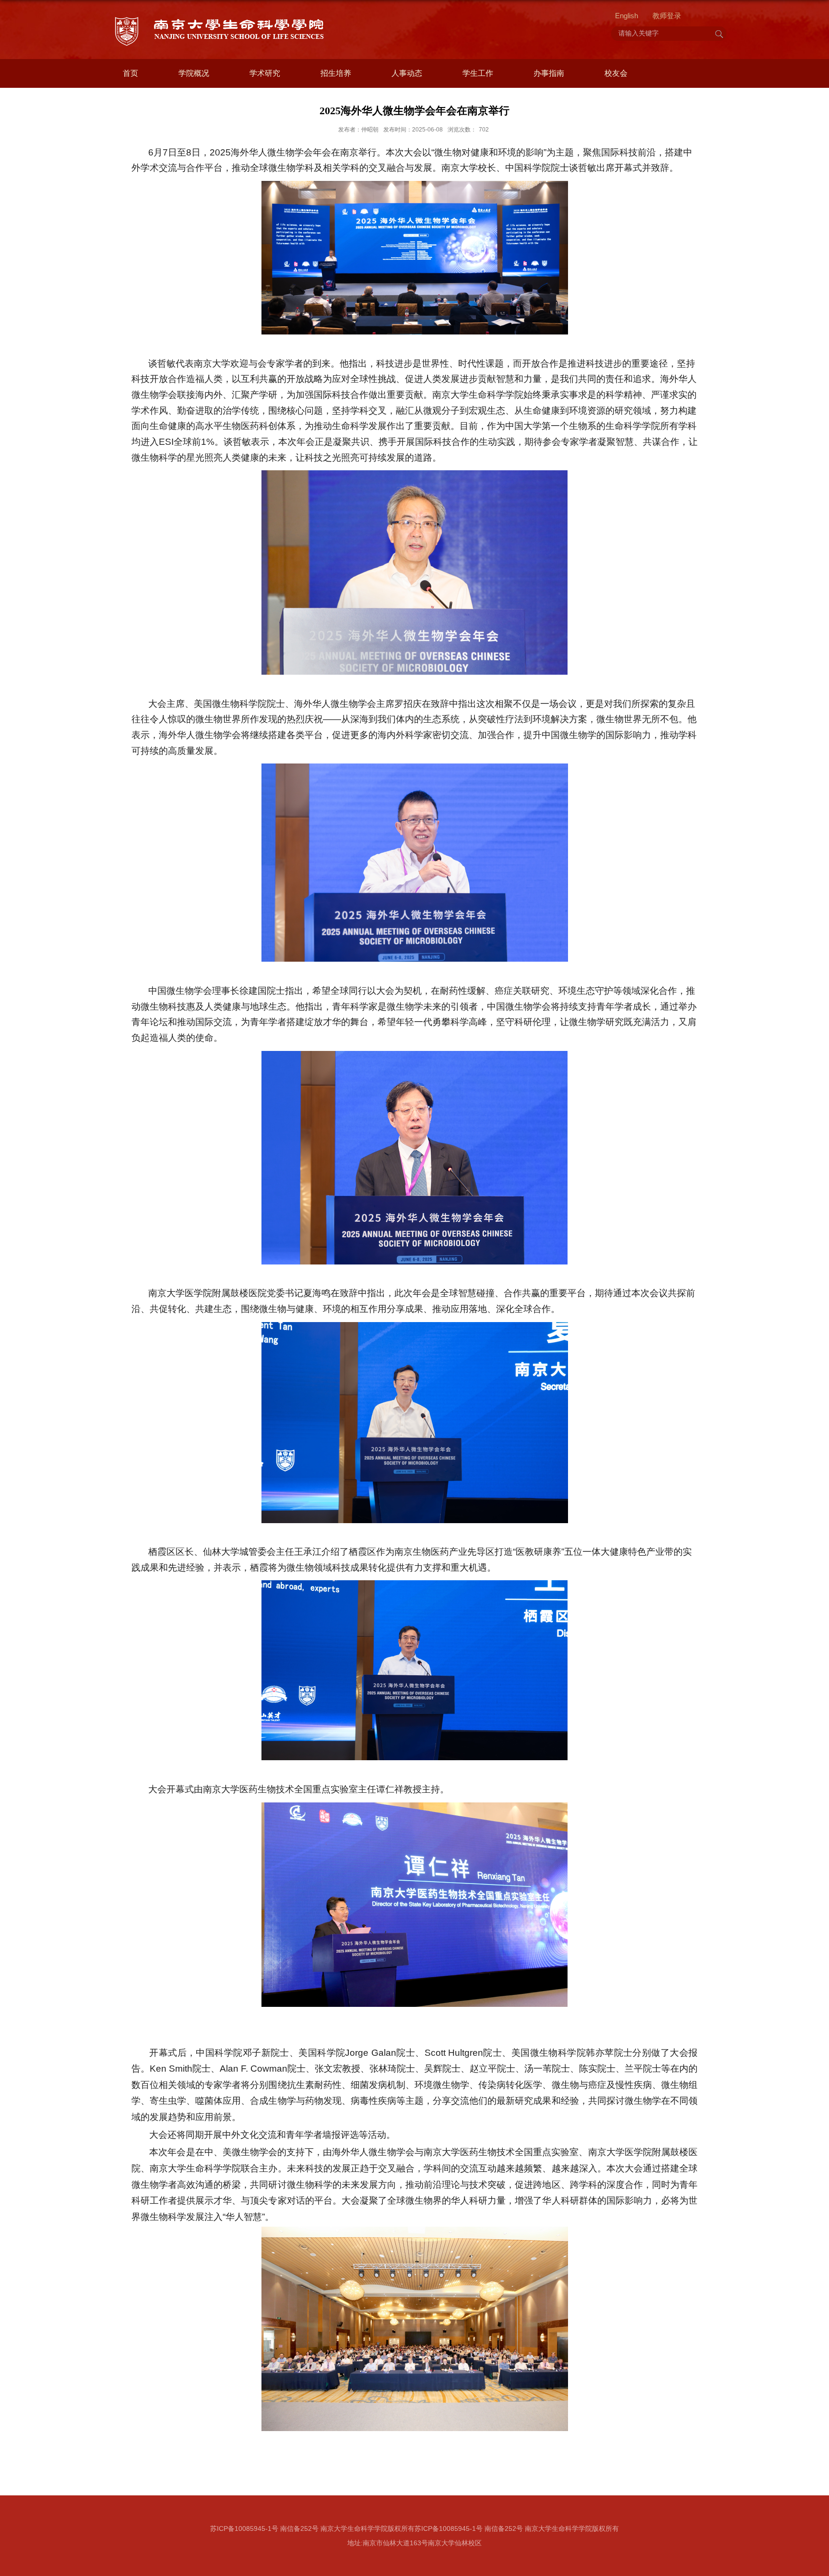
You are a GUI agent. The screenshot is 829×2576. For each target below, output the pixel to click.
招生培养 (336, 73)
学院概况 (194, 73)
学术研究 (265, 73)
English (627, 16)
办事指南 (549, 73)
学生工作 (478, 73)
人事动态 (407, 73)
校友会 (616, 73)
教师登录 (667, 16)
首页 (130, 73)
